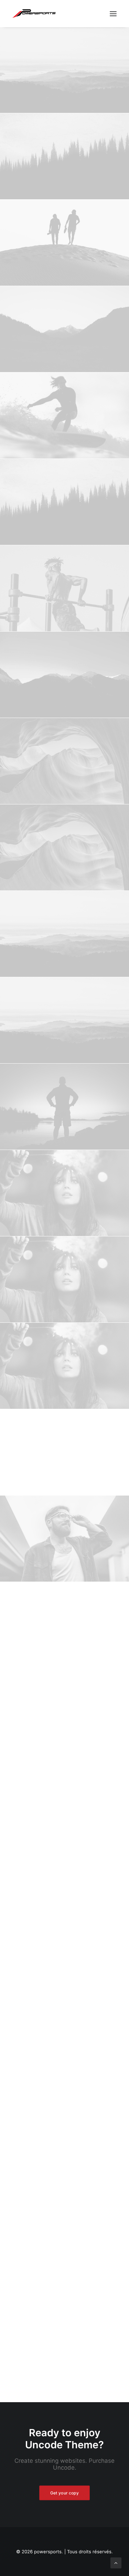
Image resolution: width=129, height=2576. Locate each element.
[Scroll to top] (116, 2562)
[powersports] (34, 14)
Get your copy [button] (64, 2493)
